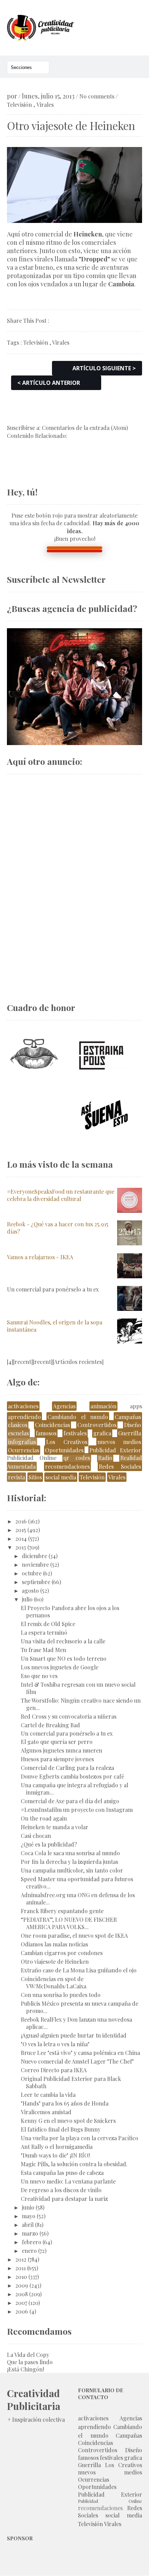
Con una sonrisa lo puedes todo (61, 1995)
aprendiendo (24, 1417)
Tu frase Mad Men (43, 1650)
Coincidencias (52, 1425)
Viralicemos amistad (46, 2112)
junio (28, 2207)
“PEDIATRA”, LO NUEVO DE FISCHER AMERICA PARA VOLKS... (69, 1923)
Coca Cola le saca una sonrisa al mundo (70, 1853)
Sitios (35, 1477)
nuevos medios (119, 1442)
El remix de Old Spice (48, 1624)
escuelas (18, 1433)
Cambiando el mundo (78, 1417)
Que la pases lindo (30, 2362)
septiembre (36, 1582)
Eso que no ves (39, 1676)
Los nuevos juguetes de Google (60, 1667)
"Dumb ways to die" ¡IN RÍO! (55, 2155)
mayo (29, 2216)
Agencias (64, 1406)
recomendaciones (67, 1466)
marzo (30, 2233)
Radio (105, 1458)
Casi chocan (36, 1836)
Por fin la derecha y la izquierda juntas (69, 1862)
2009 (22, 2285)
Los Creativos (67, 1442)
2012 (21, 2259)
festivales (75, 1433)
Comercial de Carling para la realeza (67, 1768)
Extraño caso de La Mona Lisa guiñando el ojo (79, 1970)
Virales (45, 105)
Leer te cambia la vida (48, 2095)
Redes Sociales (120, 1466)
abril (28, 2225)
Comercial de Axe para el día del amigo (70, 1801)
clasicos (18, 1425)
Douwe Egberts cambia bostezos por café (72, 1776)
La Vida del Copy (28, 2355)
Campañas (128, 1417)
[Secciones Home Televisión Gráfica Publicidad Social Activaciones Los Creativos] (28, 67)
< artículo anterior (49, 383)
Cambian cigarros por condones (62, 1953)
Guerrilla (130, 1433)
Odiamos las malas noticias (54, 1944)
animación (103, 1406)
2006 (22, 2311)
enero (29, 2251)
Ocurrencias (24, 1450)
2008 (21, 2294)
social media (61, 1477)
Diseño (133, 1425)
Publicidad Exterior (115, 1450)
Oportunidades (64, 1450)
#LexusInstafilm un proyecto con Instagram (77, 1810)
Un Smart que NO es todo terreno (64, 1658)
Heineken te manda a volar (55, 1827)
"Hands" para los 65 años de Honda (65, 2103)
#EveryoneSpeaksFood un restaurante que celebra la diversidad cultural (61, 1195)
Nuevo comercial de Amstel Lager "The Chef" (77, 2061)
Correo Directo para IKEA (54, 2070)
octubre (32, 1573)
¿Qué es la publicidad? (49, 1844)
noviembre (35, 1564)
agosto (30, 1590)
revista (16, 1477)
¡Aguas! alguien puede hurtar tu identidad (74, 2035)
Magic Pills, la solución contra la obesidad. (74, 2164)
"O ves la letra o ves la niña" (55, 2044)
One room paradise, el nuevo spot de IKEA (74, 1935)
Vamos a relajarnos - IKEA (40, 1257)
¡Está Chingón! (25, 2369)
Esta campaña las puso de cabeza (62, 2173)
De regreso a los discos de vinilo (61, 2190)
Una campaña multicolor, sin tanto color (72, 1870)
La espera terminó (44, 1632)
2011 (20, 2268)
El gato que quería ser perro (57, 1742)
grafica (102, 1433)
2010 (21, 2277)
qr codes (77, 1458)
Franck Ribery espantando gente (62, 1911)
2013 (21, 1547)
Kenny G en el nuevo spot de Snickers (68, 2121)
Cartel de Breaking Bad (50, 1725)
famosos (46, 1433)
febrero (32, 2242)
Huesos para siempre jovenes (57, 1759)
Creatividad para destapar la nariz (64, 2199)
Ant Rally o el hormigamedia (57, 2147)
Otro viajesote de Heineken (55, 1961)
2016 (21, 1521)
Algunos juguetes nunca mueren (62, 1750)
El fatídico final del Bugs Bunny (61, 2129)
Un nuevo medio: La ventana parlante (68, 2181)
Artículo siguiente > (104, 368)
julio (27, 1599)
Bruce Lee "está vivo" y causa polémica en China (80, 2053)
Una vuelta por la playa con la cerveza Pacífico (80, 2138)
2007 (21, 2303)
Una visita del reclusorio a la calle (63, 1641)
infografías (22, 1442)
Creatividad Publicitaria (34, 2400)
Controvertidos (97, 1425)
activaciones (23, 1406)
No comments (97, 96)
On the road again (44, 1818)
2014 (21, 1538)
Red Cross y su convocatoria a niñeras (69, 1716)
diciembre (34, 1556)
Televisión (19, 105)
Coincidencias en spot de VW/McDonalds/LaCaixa (54, 1982)
